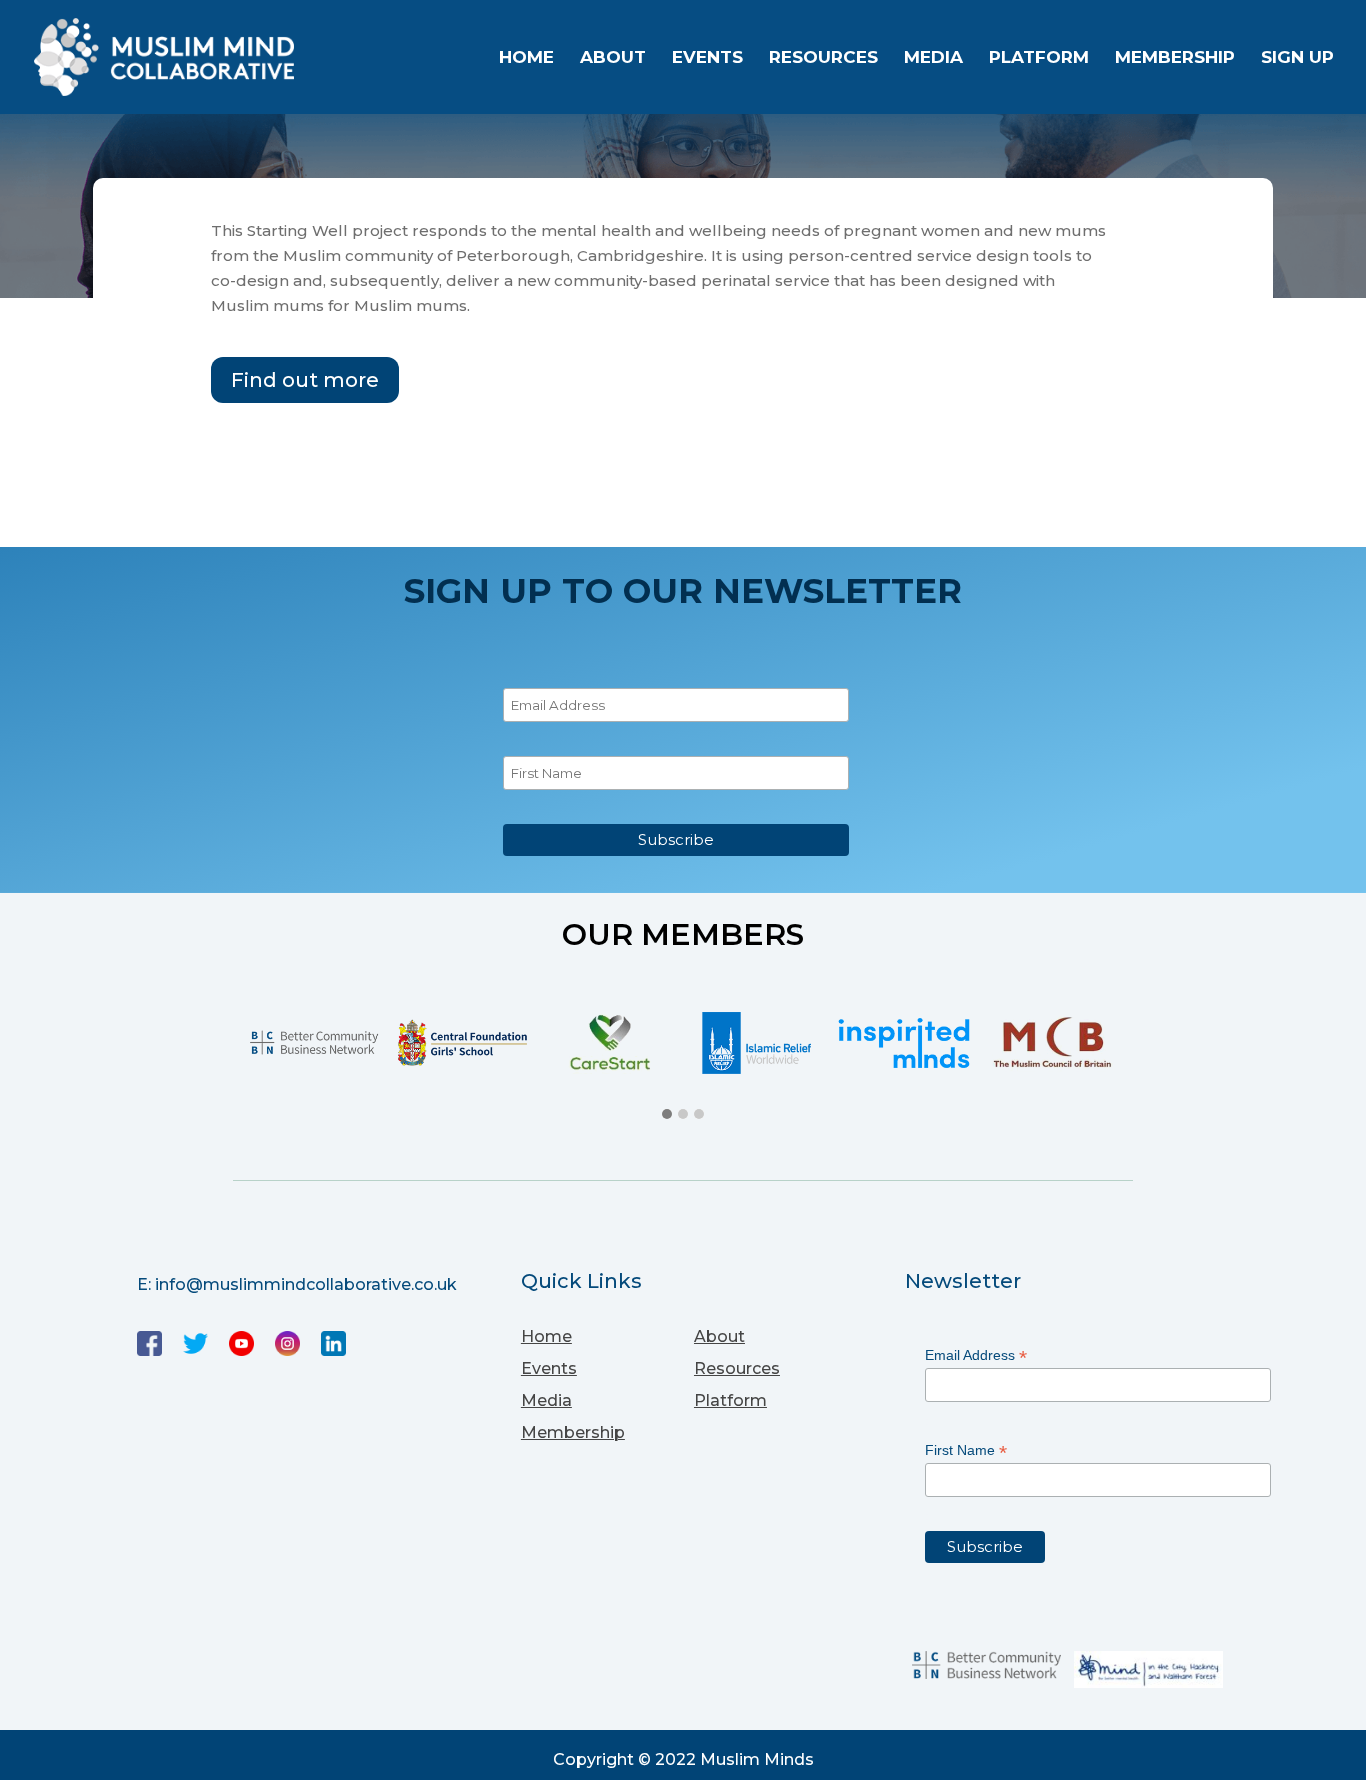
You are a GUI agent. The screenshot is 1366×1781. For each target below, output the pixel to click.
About (613, 58)
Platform (1039, 58)
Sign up (1297, 58)
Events (707, 58)
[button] (667, 1115)
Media (933, 58)
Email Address (976, 1355)
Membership (1175, 58)
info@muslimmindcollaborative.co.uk (306, 1284)
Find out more (305, 380)
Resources (823, 58)
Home (526, 58)
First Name (966, 1450)
